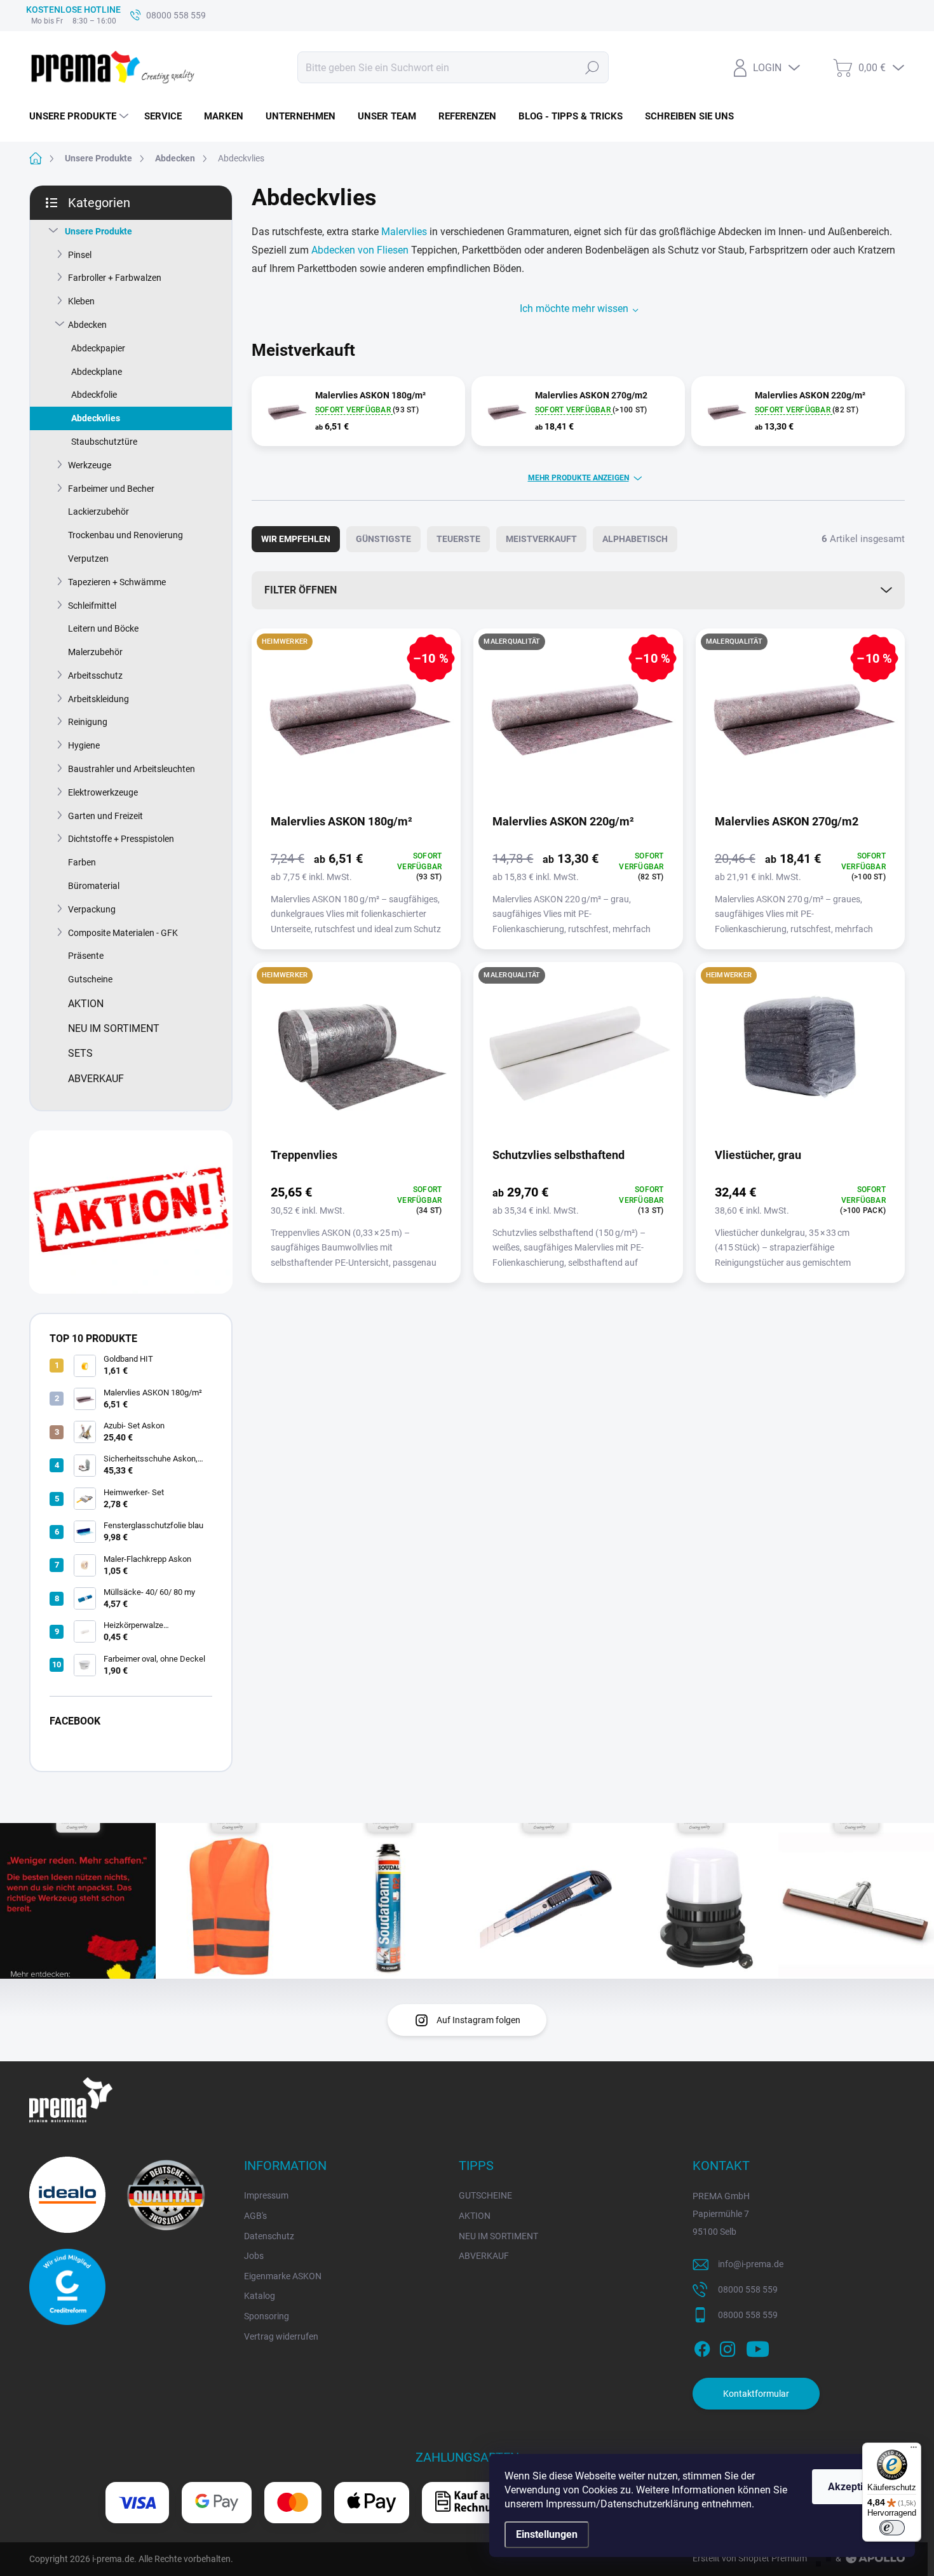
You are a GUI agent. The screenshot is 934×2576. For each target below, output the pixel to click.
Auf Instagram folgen (478, 2020)
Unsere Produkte (98, 231)
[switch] (892, 2528)
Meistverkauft (541, 539)
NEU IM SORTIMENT (498, 2236)
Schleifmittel (92, 606)
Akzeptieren (856, 2487)
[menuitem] (80, 116)
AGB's (255, 2216)
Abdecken (87, 325)
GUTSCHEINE (485, 2195)
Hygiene (84, 745)
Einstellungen (547, 2534)
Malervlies (405, 232)
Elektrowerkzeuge (103, 792)
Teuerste (458, 539)
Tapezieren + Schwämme (117, 582)
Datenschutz (269, 2236)
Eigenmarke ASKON (283, 2276)
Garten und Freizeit (105, 816)
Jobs (254, 2256)
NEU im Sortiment (114, 1028)
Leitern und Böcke (103, 628)
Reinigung (88, 722)
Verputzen (88, 559)
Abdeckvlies (96, 418)
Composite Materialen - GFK (123, 933)
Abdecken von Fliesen (360, 250)
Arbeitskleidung (98, 699)
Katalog (260, 2296)
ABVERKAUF (484, 2256)
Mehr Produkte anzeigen (579, 478)
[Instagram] (728, 2347)
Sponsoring (267, 2316)
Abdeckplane (97, 372)
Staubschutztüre (104, 442)
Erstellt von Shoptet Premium (750, 2558)
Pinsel (80, 255)
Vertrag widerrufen (281, 2336)
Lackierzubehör (98, 512)
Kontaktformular (756, 2394)
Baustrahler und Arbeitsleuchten (132, 769)
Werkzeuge (90, 465)
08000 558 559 (748, 2289)
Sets (80, 1053)
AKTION (475, 2216)
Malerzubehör (95, 652)
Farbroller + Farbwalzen (115, 278)
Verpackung (92, 909)
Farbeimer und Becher (111, 489)
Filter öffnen (301, 590)
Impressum (266, 2195)
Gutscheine (90, 979)
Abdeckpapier (98, 348)
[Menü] (914, 2450)
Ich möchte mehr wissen (574, 308)
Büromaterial (94, 886)
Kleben (81, 301)
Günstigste (383, 539)
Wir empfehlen (296, 539)
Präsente (86, 956)
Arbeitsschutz (95, 675)
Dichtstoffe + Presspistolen (121, 839)
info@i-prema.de (751, 2264)
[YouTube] (758, 2347)
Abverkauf (96, 1079)
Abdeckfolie (94, 395)
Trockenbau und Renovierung (125, 535)
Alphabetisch (635, 539)
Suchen (592, 67)
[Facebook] (702, 2347)
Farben (82, 862)
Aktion (86, 1004)
